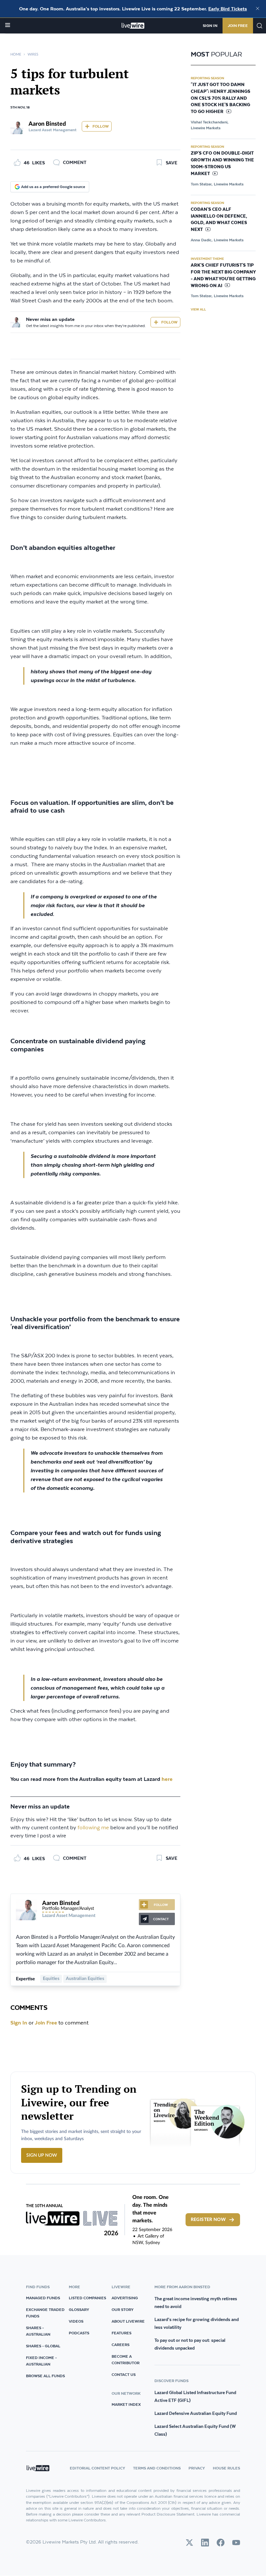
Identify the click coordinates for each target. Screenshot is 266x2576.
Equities (51, 1979)
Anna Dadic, (202, 240)
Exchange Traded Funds (45, 2313)
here (168, 1779)
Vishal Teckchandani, (210, 122)
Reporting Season (207, 78)
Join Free (238, 25)
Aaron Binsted (47, 124)
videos (76, 2321)
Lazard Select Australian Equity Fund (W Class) (195, 2430)
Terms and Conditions (157, 2468)
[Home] (133, 26)
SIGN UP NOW (42, 2155)
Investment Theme (207, 259)
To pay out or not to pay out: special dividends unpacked (190, 2344)
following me (93, 1828)
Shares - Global (43, 2346)
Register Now (208, 2220)
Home (16, 54)
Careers (121, 2345)
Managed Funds (43, 2298)
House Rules (226, 2468)
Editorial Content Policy (97, 2468)
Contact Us (124, 2374)
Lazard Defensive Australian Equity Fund (196, 2413)
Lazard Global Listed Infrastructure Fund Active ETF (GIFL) (195, 2396)
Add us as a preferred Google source (53, 187)
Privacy (197, 2468)
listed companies (87, 2298)
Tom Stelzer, (202, 184)
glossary (79, 2310)
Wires (33, 54)
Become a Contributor (126, 2360)
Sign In (210, 25)
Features (121, 2333)
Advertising (125, 2298)
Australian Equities (85, 1979)
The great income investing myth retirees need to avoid (196, 2303)
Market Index (126, 2404)
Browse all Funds (45, 2376)
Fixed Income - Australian (41, 2361)
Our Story (123, 2310)
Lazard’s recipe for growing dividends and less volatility (197, 2323)
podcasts (79, 2333)
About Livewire (128, 2321)
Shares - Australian (38, 2331)
